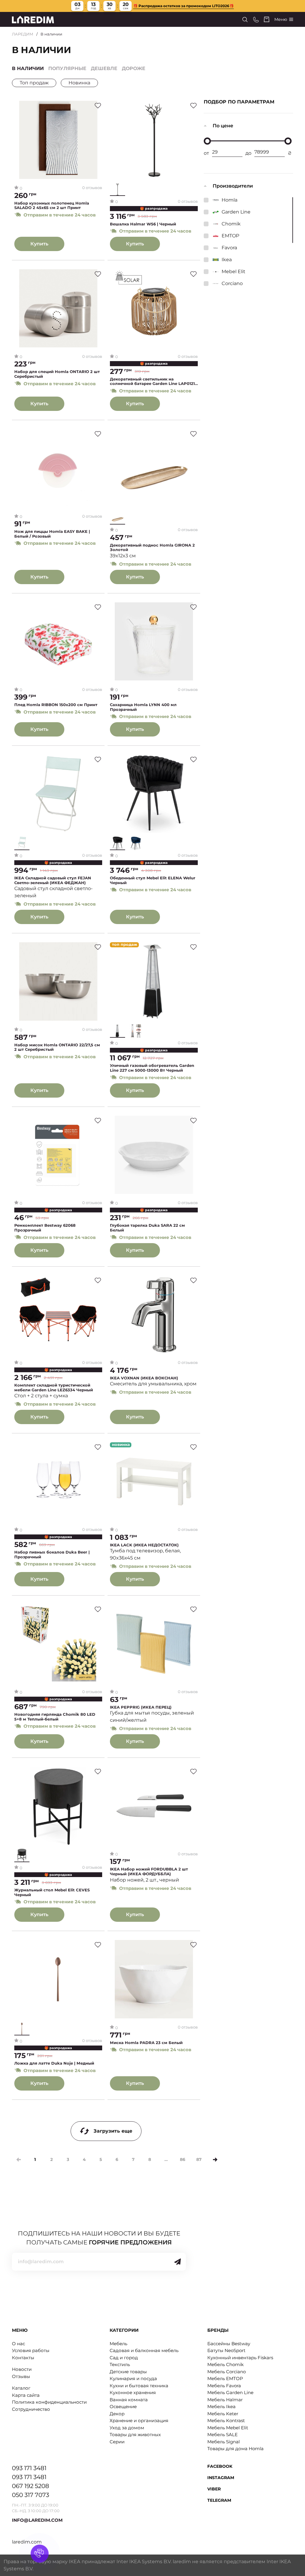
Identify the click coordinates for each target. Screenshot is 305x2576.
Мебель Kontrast (226, 2420)
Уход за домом (127, 2428)
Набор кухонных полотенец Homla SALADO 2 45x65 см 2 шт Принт (52, 206)
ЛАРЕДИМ (23, 34)
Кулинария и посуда (133, 2378)
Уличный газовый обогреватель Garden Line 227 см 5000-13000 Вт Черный (152, 1068)
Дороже (134, 68)
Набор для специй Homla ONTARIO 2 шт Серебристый (57, 374)
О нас (18, 2344)
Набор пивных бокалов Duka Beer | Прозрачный (52, 1555)
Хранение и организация (139, 2420)
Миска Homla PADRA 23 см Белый (146, 2043)
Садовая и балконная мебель (144, 2350)
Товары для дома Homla (235, 2449)
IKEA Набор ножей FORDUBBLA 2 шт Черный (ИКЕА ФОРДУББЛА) (149, 1872)
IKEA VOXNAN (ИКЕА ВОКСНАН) (144, 1378)
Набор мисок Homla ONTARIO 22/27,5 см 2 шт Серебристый (57, 1047)
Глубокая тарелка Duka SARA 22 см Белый (147, 1228)
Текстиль (120, 2364)
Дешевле (104, 68)
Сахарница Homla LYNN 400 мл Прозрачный (143, 707)
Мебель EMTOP (225, 2378)
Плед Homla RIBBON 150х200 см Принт (56, 705)
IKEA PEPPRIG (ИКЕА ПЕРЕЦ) (141, 1707)
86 (183, 2159)
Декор (117, 2414)
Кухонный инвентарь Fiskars (240, 2358)
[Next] (215, 2160)
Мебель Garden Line (230, 2392)
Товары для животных (135, 2435)
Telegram (219, 2500)
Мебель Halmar (225, 2400)
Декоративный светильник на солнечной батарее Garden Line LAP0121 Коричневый (152, 382)
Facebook (220, 2466)
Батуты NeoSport (226, 2350)
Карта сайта (26, 2395)
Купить (39, 244)
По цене (223, 126)
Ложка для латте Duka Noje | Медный (54, 2063)
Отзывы (21, 2376)
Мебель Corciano (227, 2372)
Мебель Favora (224, 2386)
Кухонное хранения (133, 2392)
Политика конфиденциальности (49, 2402)
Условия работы (31, 2350)
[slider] (207, 141)
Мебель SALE (222, 2435)
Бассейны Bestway (229, 2344)
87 (199, 2159)
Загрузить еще (113, 2131)
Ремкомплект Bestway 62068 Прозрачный (45, 1228)
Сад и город (124, 2358)
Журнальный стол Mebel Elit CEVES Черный (52, 1892)
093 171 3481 (29, 2468)
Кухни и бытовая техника (139, 2386)
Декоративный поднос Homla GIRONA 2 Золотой (152, 548)
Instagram (221, 2478)
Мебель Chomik (225, 2364)
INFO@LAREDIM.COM (37, 2520)
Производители (233, 186)
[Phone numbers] (256, 20)
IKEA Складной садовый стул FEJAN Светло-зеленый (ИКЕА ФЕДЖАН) (53, 880)
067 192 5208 (31, 2486)
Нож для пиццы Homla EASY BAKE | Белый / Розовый (52, 534)
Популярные (67, 68)
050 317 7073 (31, 2495)
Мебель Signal (224, 2442)
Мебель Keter (223, 2414)
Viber (214, 2489)
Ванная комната (129, 2400)
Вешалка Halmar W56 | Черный (143, 224)
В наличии (28, 68)
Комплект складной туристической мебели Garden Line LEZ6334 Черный (54, 1388)
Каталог (21, 2388)
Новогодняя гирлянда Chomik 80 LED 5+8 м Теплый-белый (55, 1717)
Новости (22, 2369)
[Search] (245, 20)
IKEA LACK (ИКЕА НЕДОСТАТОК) (144, 1545)
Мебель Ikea (221, 2406)
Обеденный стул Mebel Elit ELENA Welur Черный (153, 880)
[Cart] (267, 19)
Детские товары (128, 2372)
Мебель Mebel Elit (228, 2428)
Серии (117, 2442)
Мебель (118, 2344)
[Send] (178, 2262)
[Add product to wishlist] (98, 106)
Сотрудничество (31, 2409)
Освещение (123, 2406)
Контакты (23, 2358)
